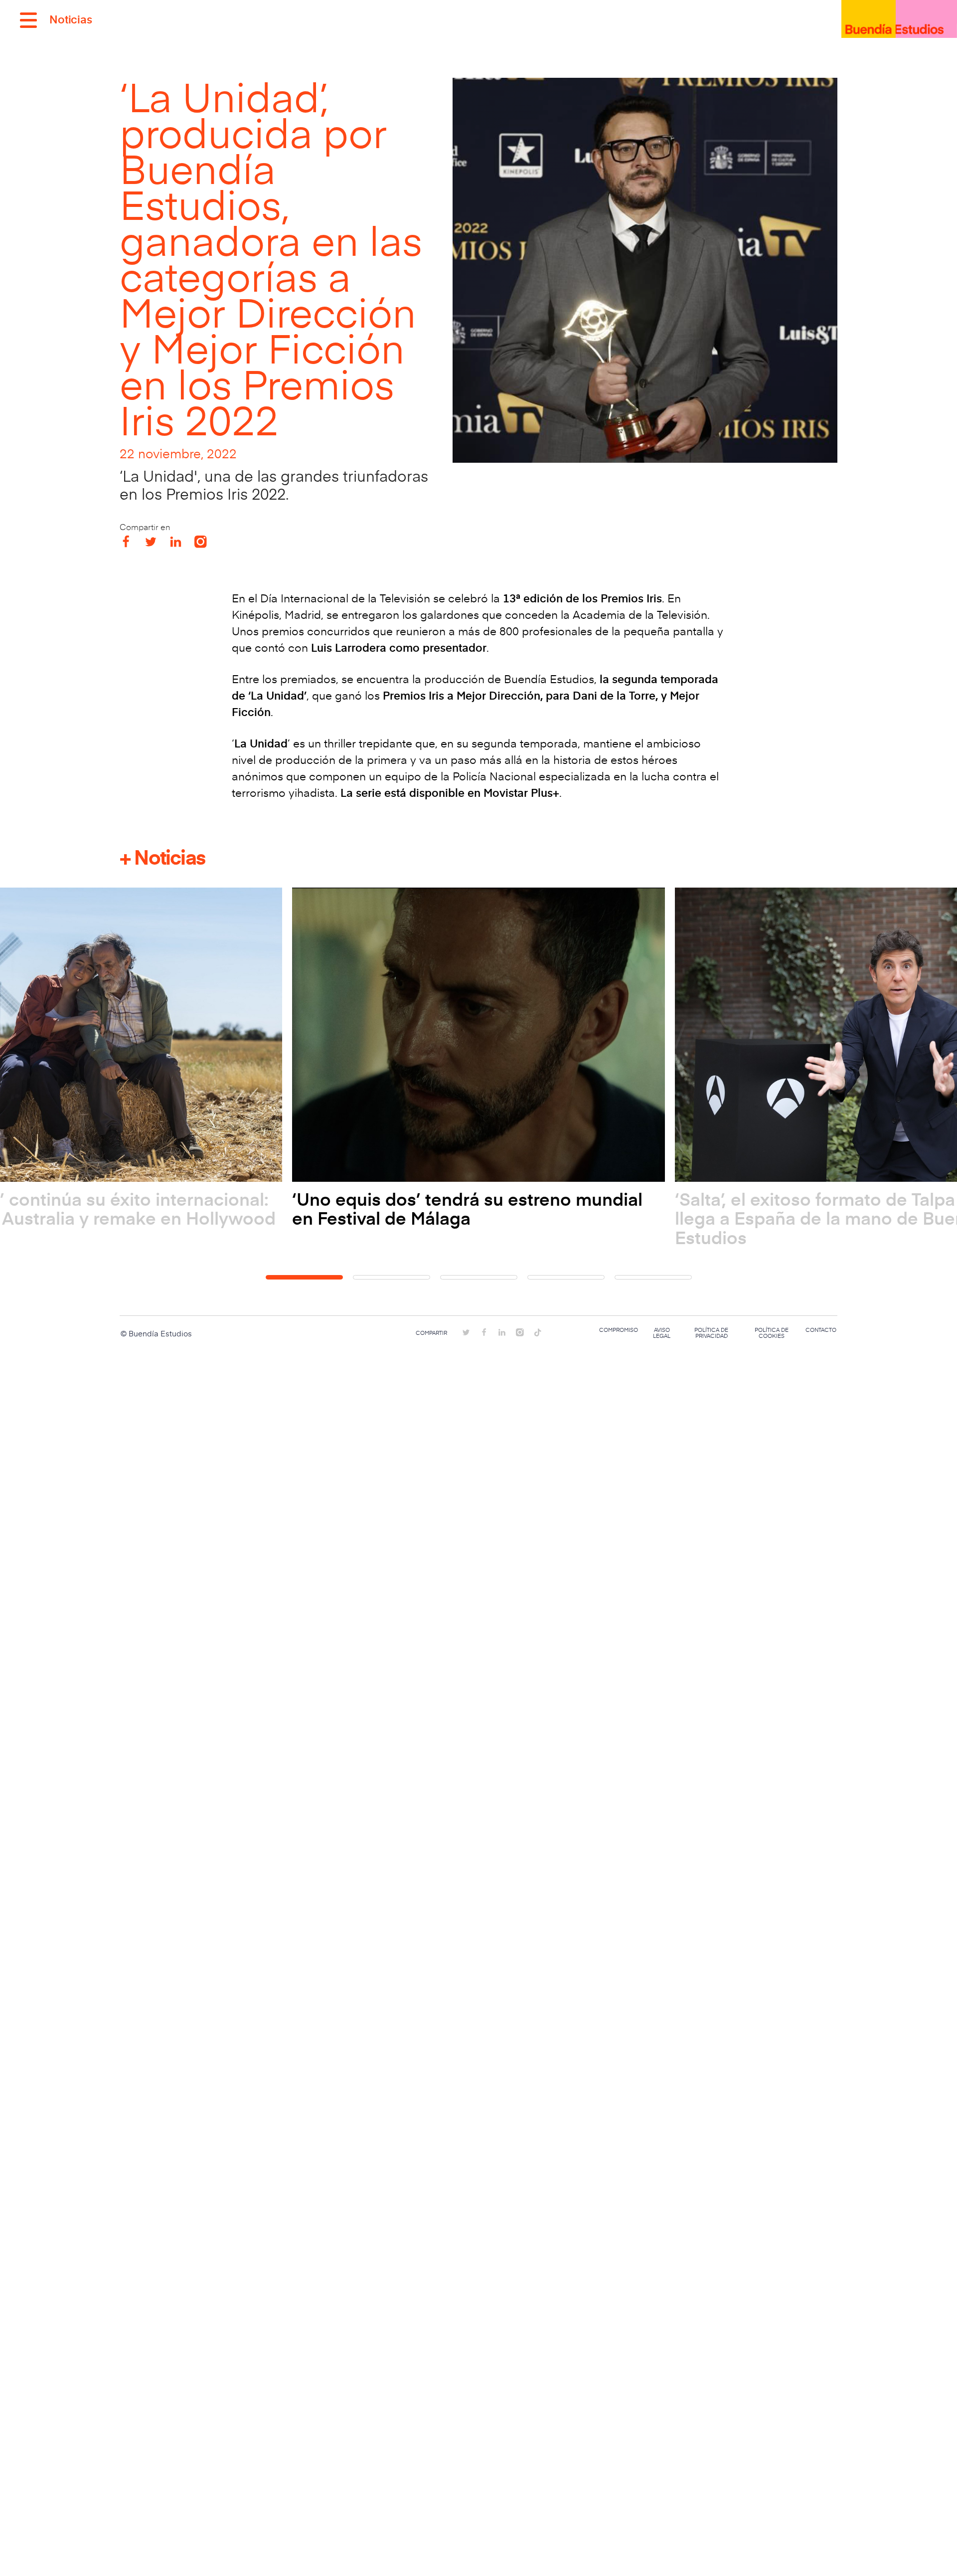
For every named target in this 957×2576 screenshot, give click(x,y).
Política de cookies (772, 1333)
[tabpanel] (478, 1058)
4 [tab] (566, 1277)
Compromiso (619, 1330)
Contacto (821, 1330)
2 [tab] (392, 1277)
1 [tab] (304, 1277)
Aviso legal (662, 1333)
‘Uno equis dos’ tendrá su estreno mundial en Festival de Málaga (467, 1208)
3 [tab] (479, 1277)
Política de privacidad (711, 1333)
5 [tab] (653, 1277)
